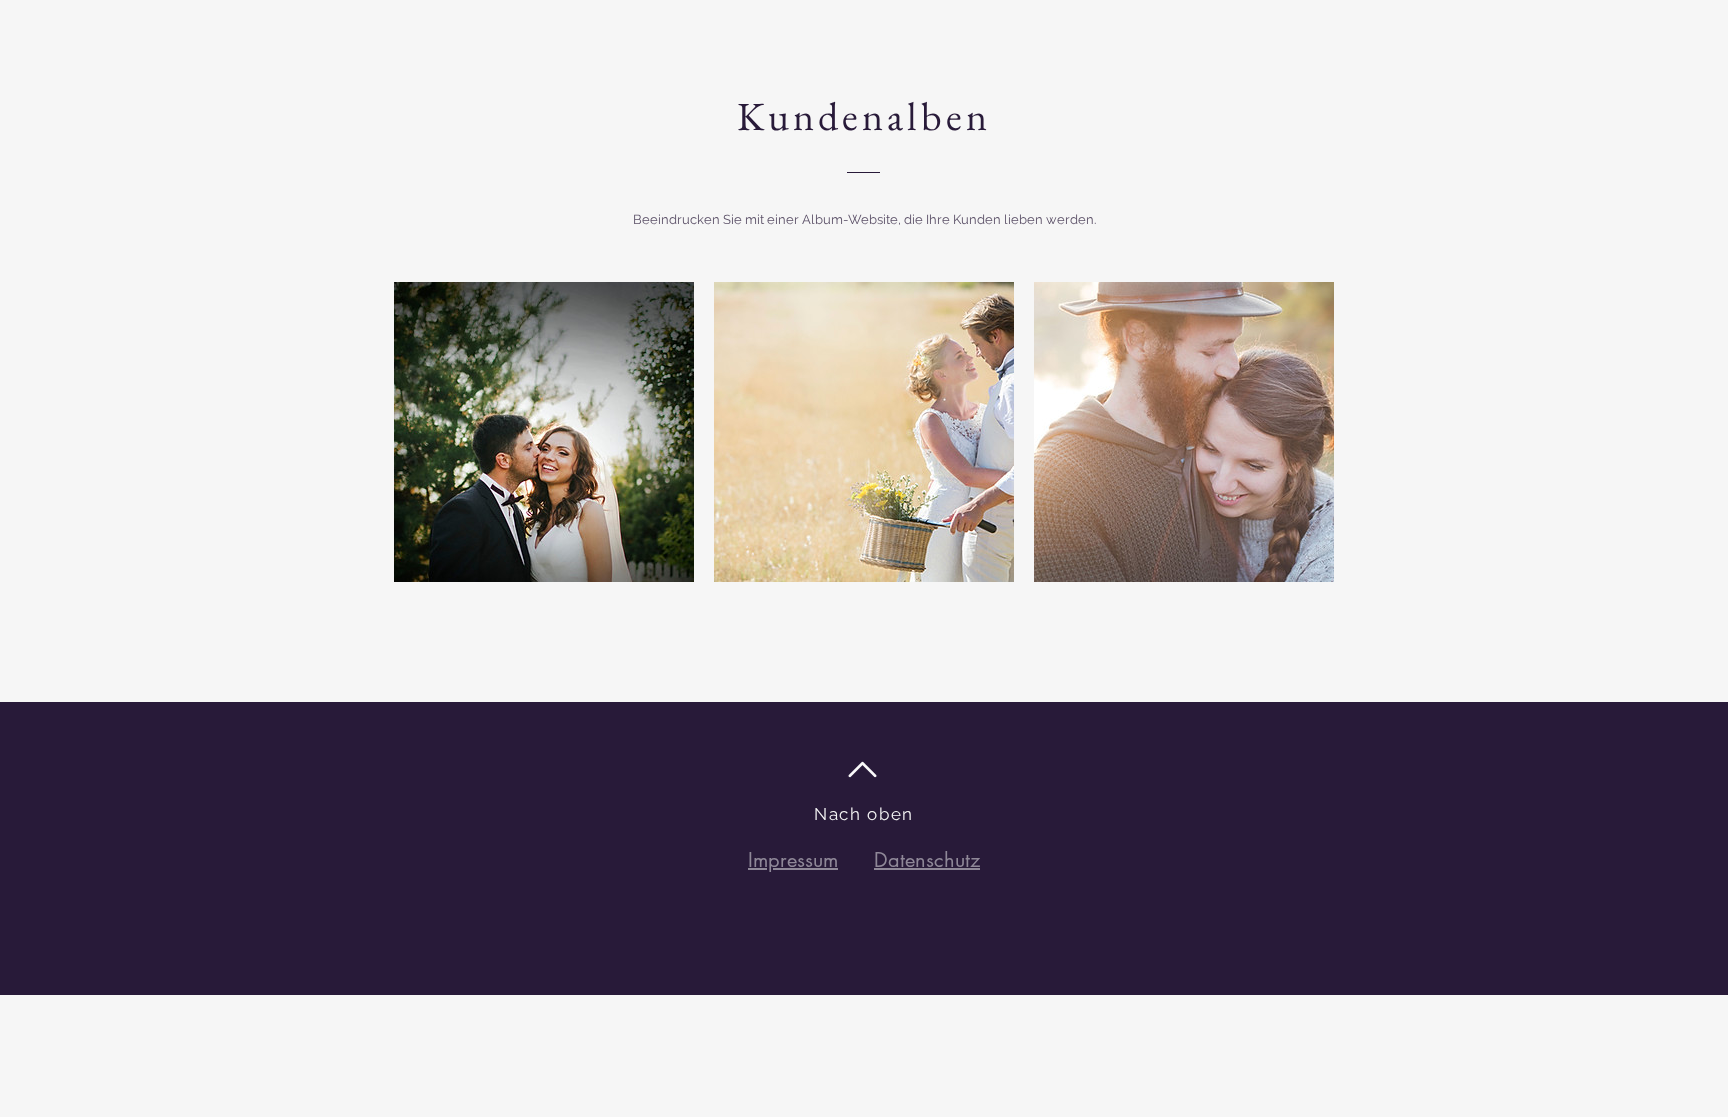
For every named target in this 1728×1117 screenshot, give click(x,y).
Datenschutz (927, 860)
